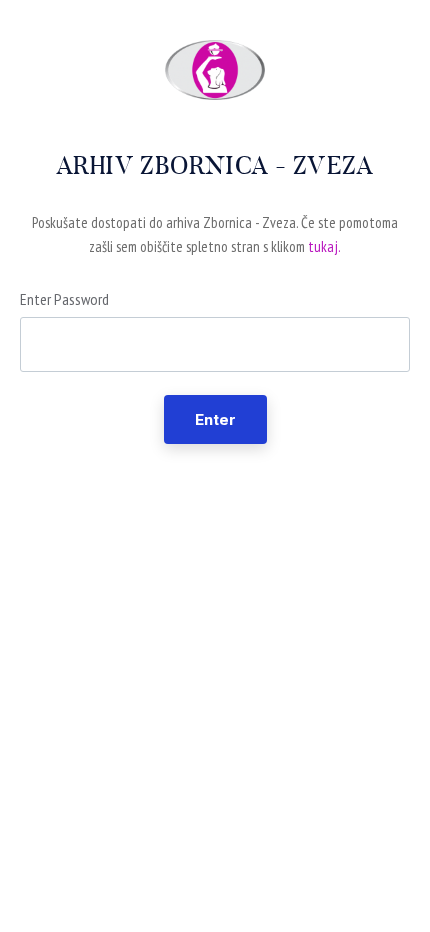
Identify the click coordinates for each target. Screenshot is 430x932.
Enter (215, 419)
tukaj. (324, 246)
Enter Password (64, 299)
